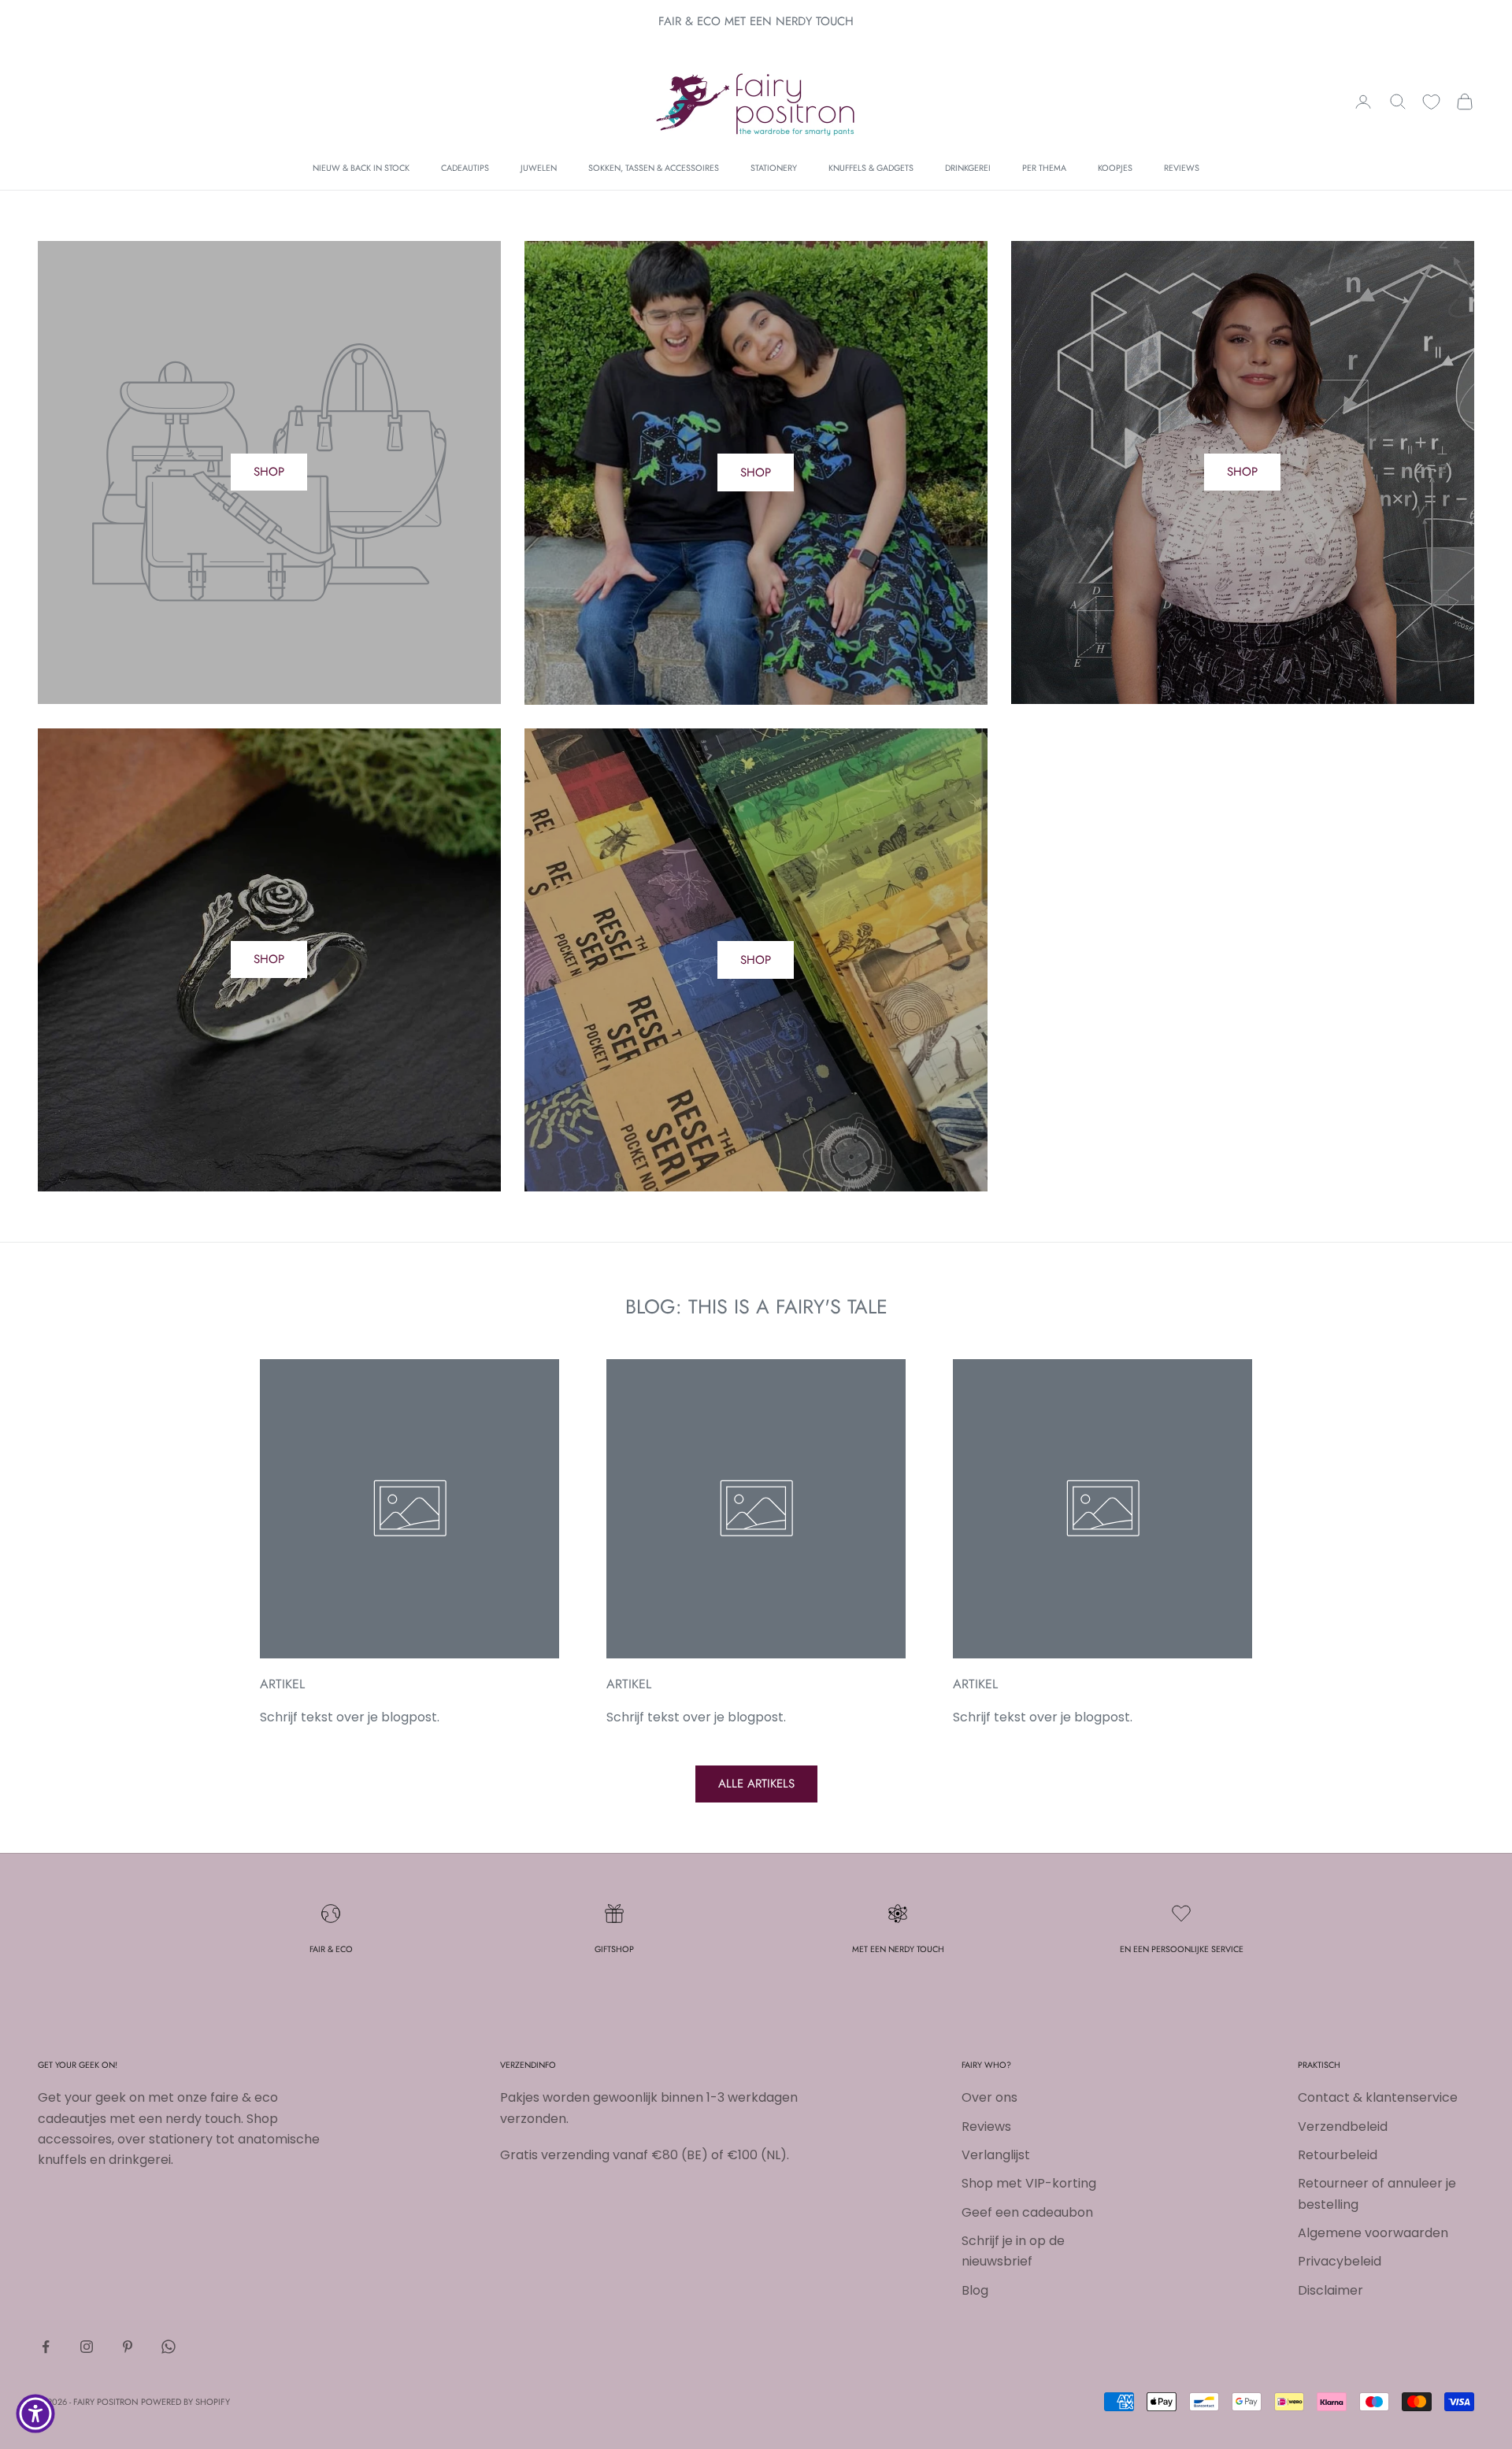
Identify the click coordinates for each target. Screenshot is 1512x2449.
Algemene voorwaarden (1373, 2233)
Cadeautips (465, 168)
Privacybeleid (1340, 2261)
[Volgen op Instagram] (87, 2347)
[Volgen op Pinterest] (128, 2347)
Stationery (774, 168)
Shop (756, 472)
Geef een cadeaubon (1027, 2212)
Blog (975, 2290)
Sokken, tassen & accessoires (654, 168)
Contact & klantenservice (1378, 2097)
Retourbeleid (1338, 2155)
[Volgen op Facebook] (46, 2347)
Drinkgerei (968, 168)
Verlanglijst (996, 2155)
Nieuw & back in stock (361, 168)
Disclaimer (1330, 2290)
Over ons (989, 2097)
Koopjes (1115, 168)
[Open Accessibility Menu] (35, 2414)
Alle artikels (756, 1784)
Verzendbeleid (1343, 2127)
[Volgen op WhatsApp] (169, 2347)
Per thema (1044, 168)
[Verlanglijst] (1431, 102)
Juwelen (539, 168)
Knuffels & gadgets (871, 168)
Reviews (1182, 168)
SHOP (269, 472)
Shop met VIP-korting (1029, 2183)
